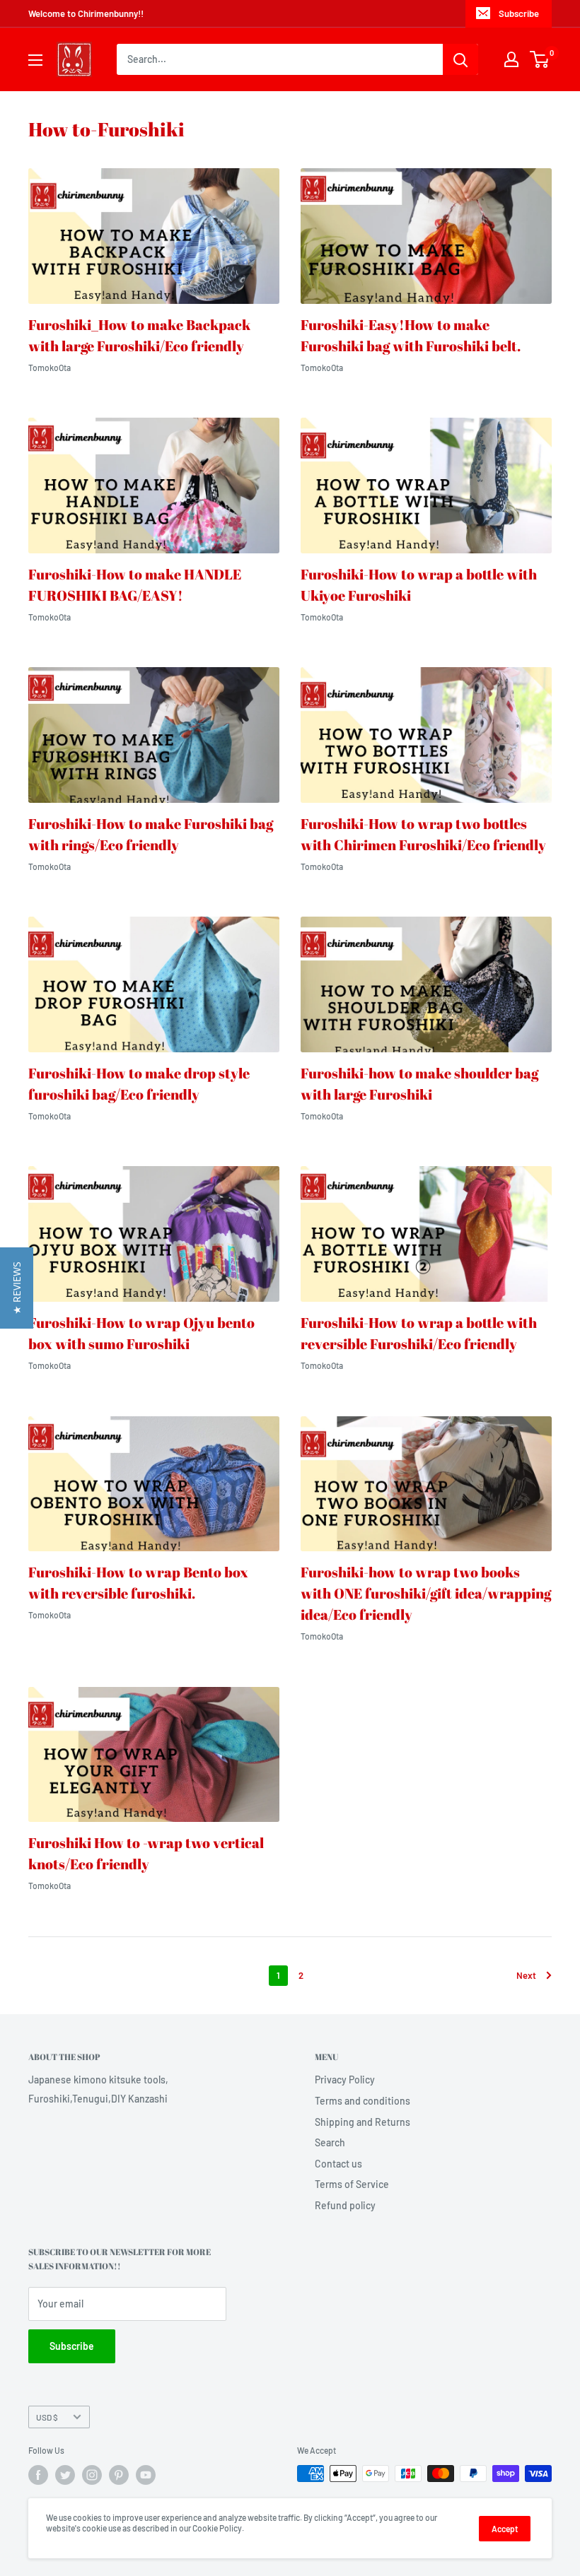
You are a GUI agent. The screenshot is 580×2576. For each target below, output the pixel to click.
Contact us (338, 2164)
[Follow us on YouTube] (146, 2475)
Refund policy (345, 2205)
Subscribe (519, 13)
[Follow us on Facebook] (38, 2475)
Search (330, 2142)
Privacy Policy (345, 2080)
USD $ (47, 2417)
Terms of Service (352, 2184)
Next (526, 1975)
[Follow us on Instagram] (92, 2475)
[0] (540, 59)
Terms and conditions (362, 2101)
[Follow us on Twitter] (65, 2475)
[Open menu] (35, 60)
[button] (17, 1288)
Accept (505, 2529)
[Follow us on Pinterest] (119, 2475)
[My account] (511, 59)
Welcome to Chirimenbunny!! (86, 13)
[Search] (460, 59)
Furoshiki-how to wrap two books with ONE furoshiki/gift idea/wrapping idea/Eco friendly (426, 1593)
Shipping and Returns (362, 2122)
